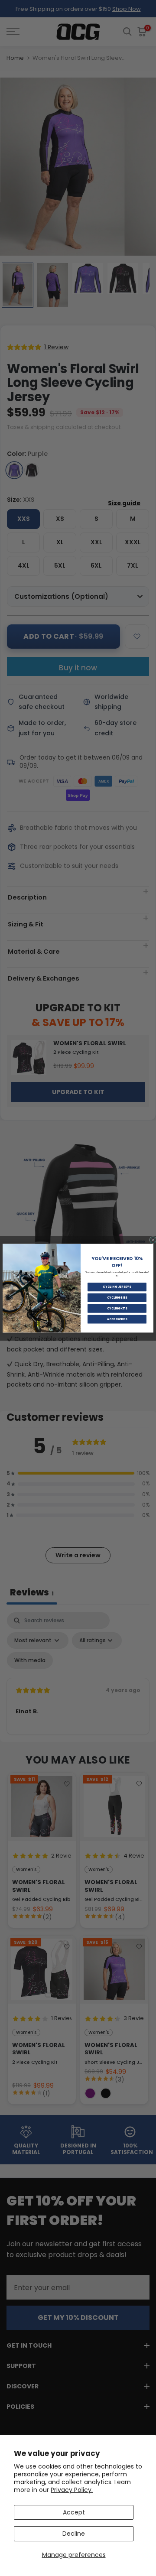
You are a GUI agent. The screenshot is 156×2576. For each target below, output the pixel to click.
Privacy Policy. (72, 2490)
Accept (74, 2512)
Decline (74, 2534)
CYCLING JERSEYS (117, 1287)
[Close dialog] (153, 1240)
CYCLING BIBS (117, 1298)
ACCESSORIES (117, 1319)
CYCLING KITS (117, 1308)
